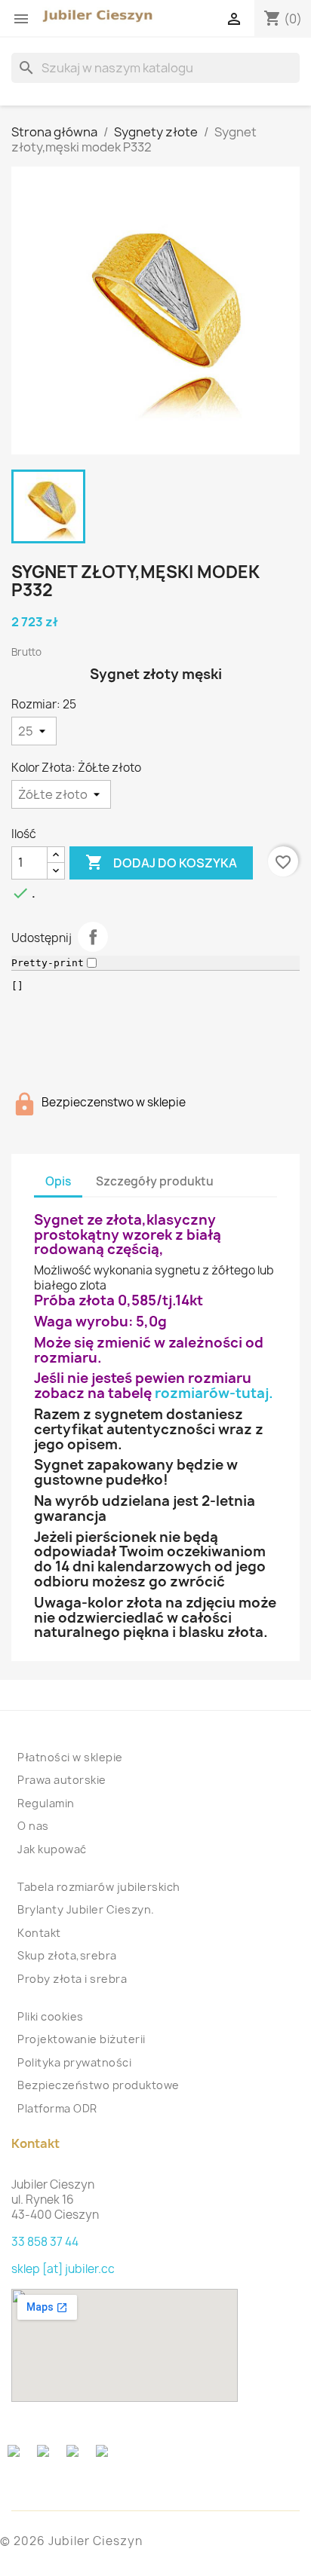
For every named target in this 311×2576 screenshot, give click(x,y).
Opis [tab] (58, 1181)
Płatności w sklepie (70, 1757)
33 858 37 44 (45, 2242)
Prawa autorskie (62, 1780)
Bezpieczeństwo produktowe (99, 2085)
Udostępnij (93, 937)
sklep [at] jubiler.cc (63, 2269)
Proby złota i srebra (72, 1979)
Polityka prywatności (74, 2062)
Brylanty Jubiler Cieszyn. (86, 1909)
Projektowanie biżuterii (82, 2039)
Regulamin (46, 1803)
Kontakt (39, 1933)
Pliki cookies (51, 2016)
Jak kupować (52, 1849)
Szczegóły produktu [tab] (155, 1181)
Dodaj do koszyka (161, 862)
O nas (33, 1826)
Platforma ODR (57, 2108)
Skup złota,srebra (67, 1955)
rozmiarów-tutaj (212, 1393)
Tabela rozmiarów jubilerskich (99, 1887)
